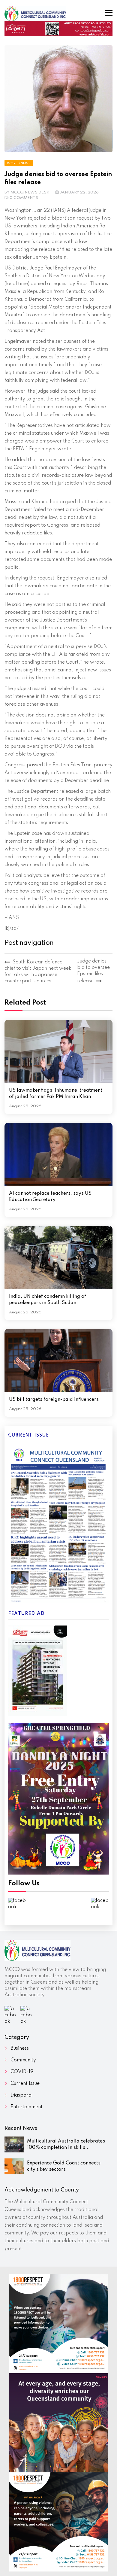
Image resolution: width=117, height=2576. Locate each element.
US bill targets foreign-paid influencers (54, 1400)
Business (20, 2048)
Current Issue (25, 2084)
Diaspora (21, 2095)
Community (23, 2060)
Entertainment (27, 2107)
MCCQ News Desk (30, 192)
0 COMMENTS (24, 198)
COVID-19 (22, 2072)
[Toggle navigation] (109, 13)
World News (19, 163)
